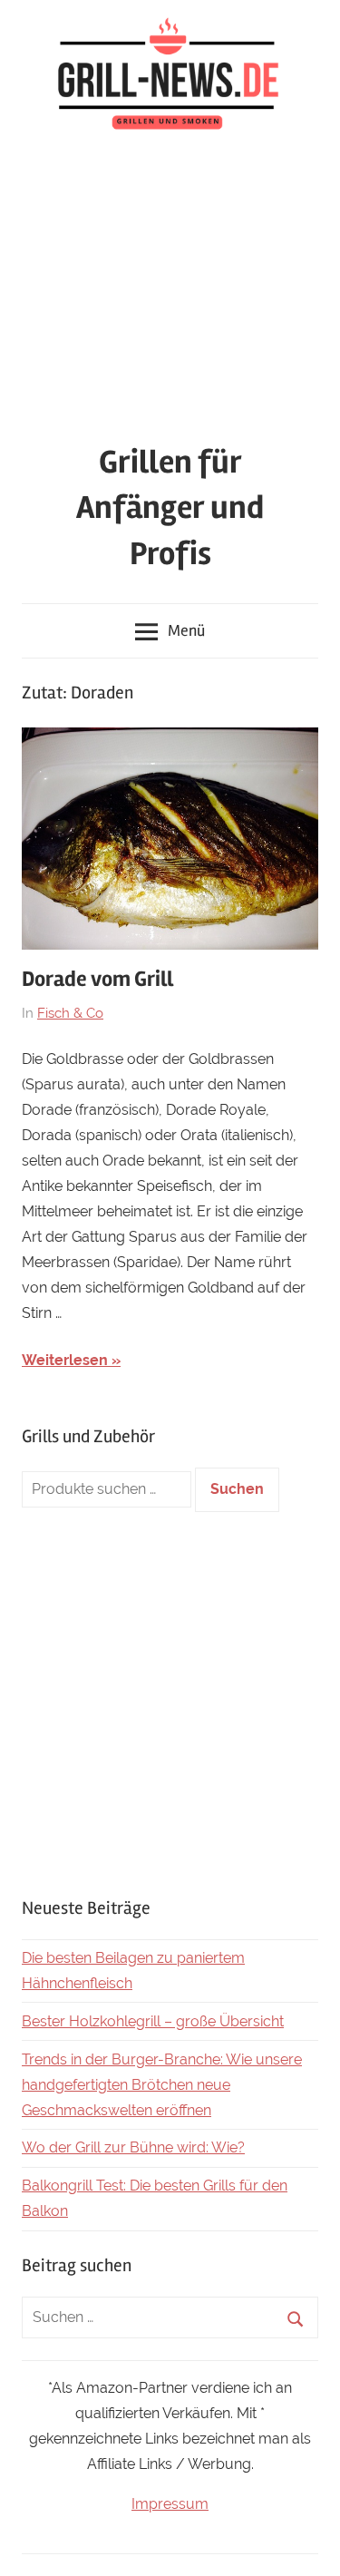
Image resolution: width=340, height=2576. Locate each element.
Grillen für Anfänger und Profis (170, 508)
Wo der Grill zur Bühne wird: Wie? (133, 2147)
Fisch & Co (70, 1013)
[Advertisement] (170, 291)
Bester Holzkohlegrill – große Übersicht (153, 2021)
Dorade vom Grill (97, 979)
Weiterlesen (65, 1360)
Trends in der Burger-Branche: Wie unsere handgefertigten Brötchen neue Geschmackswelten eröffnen (162, 2085)
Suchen (237, 1489)
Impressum (170, 2504)
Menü (186, 630)
